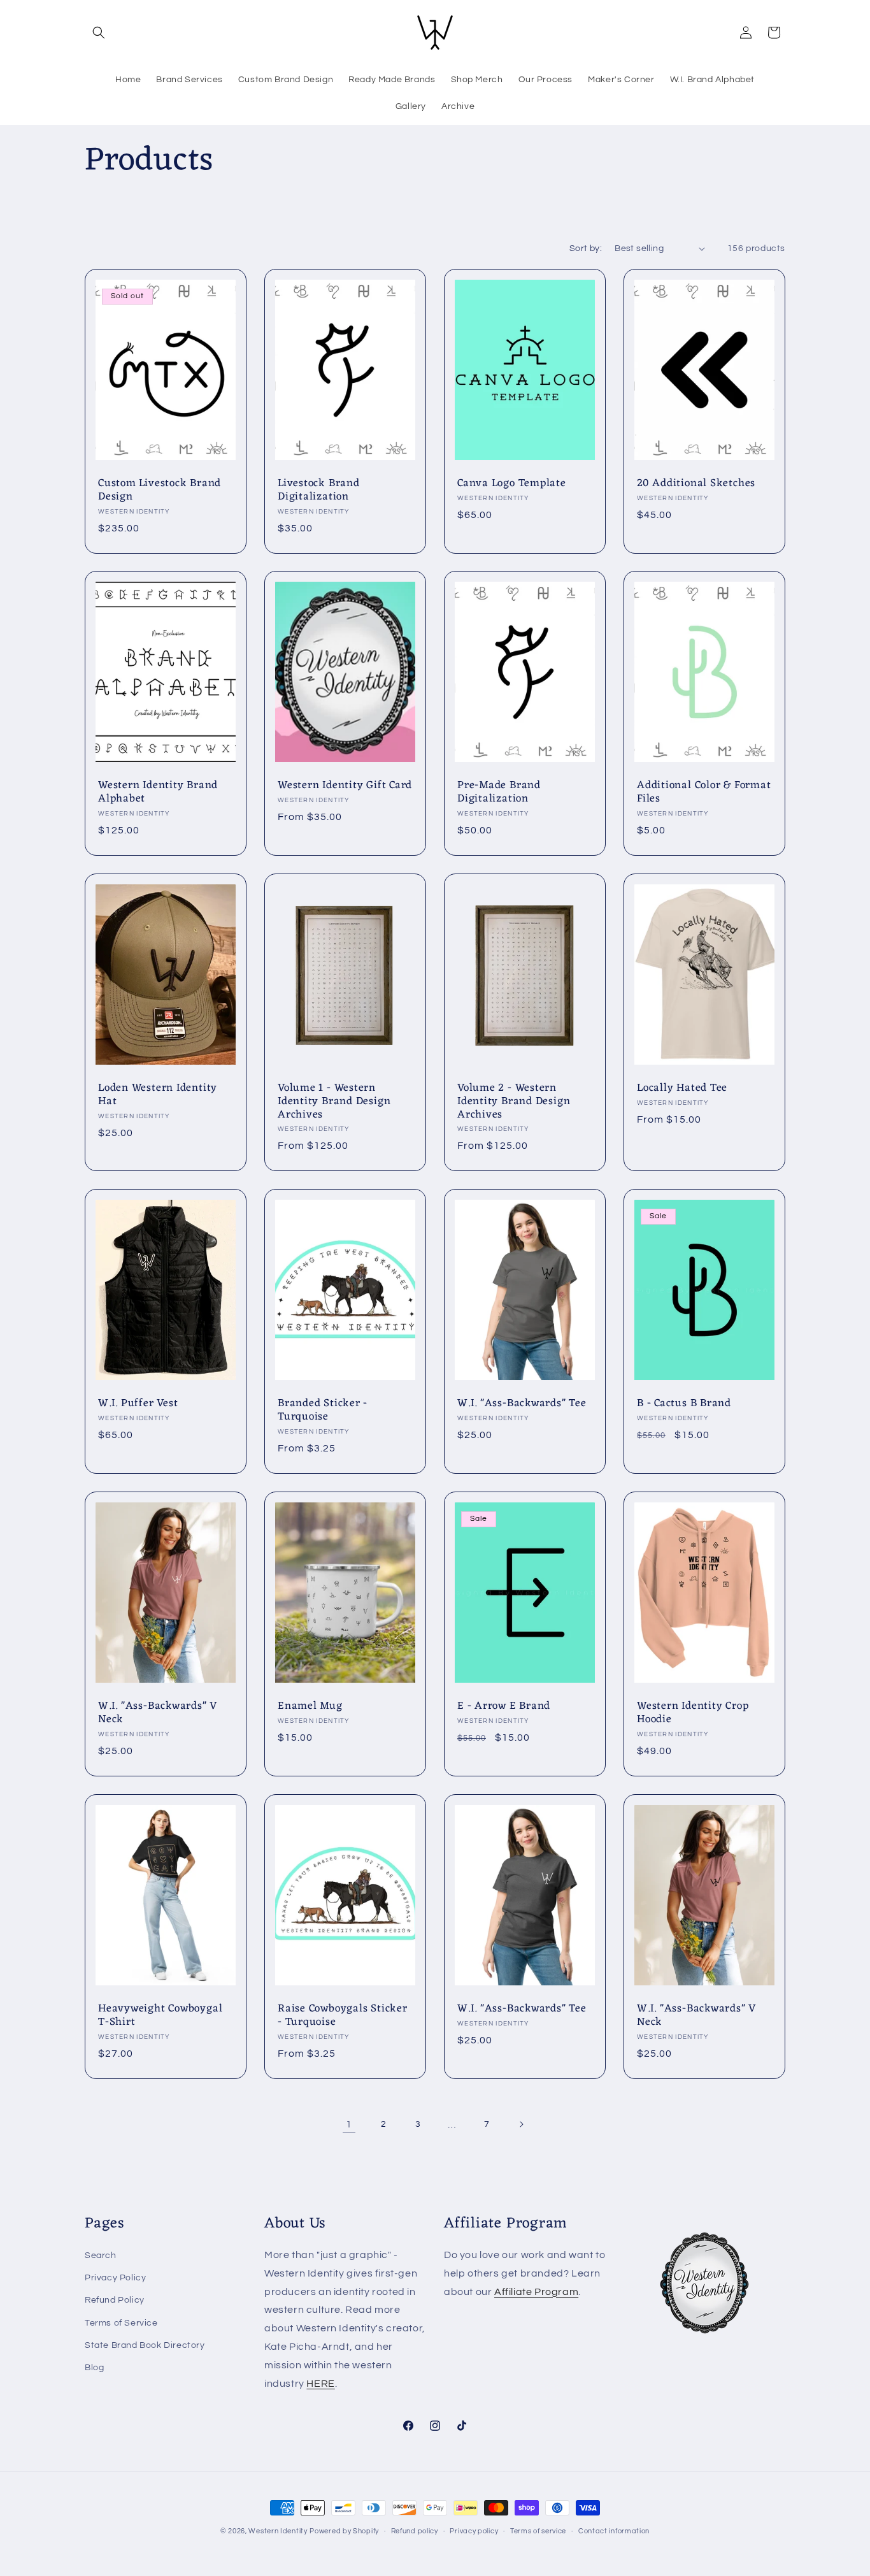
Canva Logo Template (512, 484)
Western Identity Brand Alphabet (158, 793)
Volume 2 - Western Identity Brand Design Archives (514, 1102)
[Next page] (521, 2124)
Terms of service (538, 2530)
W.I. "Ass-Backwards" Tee (522, 1404)
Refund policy (415, 2530)
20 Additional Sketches (696, 484)
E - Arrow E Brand (504, 1707)
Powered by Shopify (344, 2531)
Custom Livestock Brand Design (160, 491)
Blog (94, 2368)
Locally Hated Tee (682, 1089)
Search (101, 2256)
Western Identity (278, 2531)
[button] (99, 32)
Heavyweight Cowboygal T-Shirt (160, 2016)
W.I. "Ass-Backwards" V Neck (158, 1713)
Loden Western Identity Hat (158, 1095)
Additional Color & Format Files (704, 793)
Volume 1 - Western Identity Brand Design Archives (334, 1102)
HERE (320, 2384)
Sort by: (586, 248)
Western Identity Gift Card (345, 786)
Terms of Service (121, 2323)
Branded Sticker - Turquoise (323, 1411)
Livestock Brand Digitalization (319, 491)
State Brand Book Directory (145, 2345)
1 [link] (349, 2124)
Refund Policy (115, 2301)
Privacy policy (474, 2530)
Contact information (614, 2530)
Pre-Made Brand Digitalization (499, 793)
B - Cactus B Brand (684, 1404)
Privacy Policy (115, 2278)
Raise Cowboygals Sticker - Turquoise (343, 2016)
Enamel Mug (310, 1707)
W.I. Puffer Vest (138, 1404)
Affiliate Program (536, 2292)
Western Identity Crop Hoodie (693, 1713)
